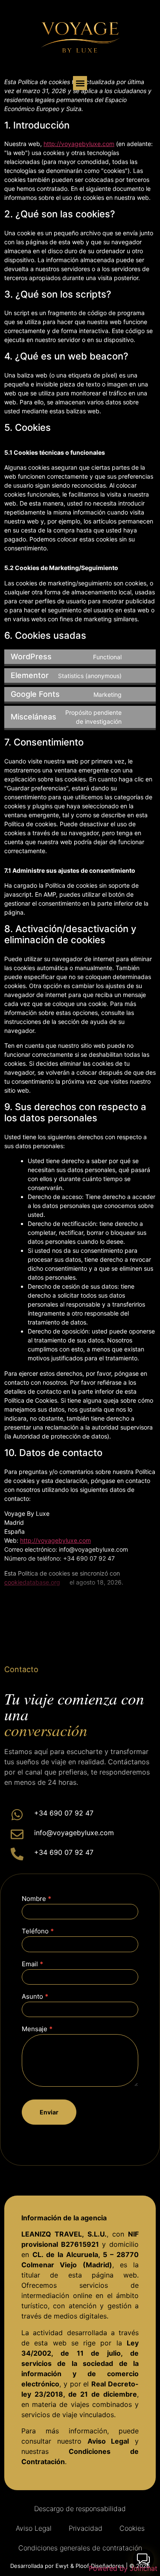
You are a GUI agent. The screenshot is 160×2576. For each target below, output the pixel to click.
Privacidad (86, 2528)
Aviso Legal (34, 2528)
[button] (80, 83)
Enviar (49, 2112)
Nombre (36, 1899)
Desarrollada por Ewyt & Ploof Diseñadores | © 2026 (80, 2566)
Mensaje (37, 2029)
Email (32, 1964)
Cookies (132, 2528)
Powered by (123, 2568)
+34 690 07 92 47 (64, 1813)
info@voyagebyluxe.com (74, 1833)
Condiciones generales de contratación (80, 2548)
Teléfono (38, 1931)
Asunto (35, 1997)
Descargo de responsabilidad (80, 2509)
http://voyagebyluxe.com (79, 144)
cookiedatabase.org (32, 1582)
